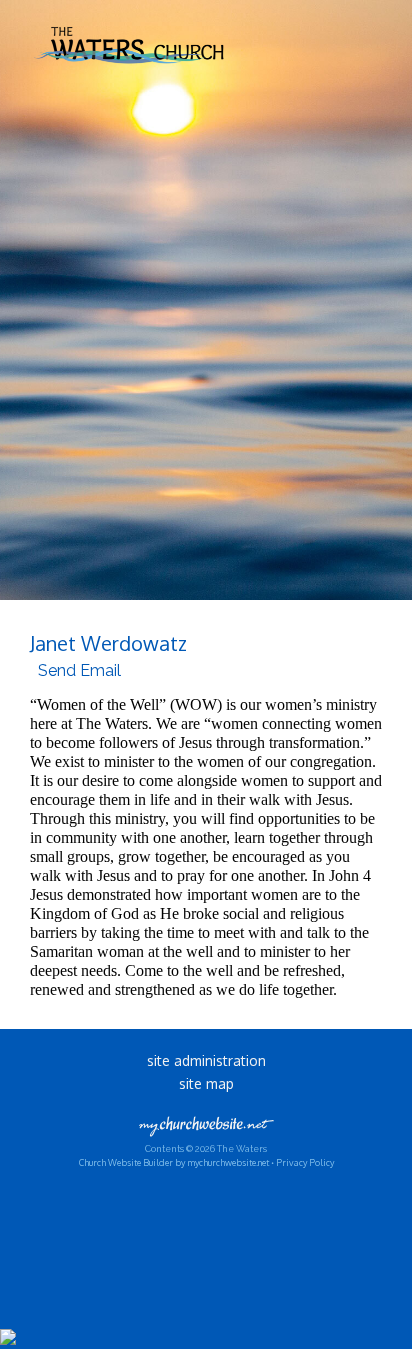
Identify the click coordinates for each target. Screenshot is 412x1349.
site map (206, 1083)
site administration (206, 1060)
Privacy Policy (305, 1162)
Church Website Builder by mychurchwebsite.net (174, 1162)
